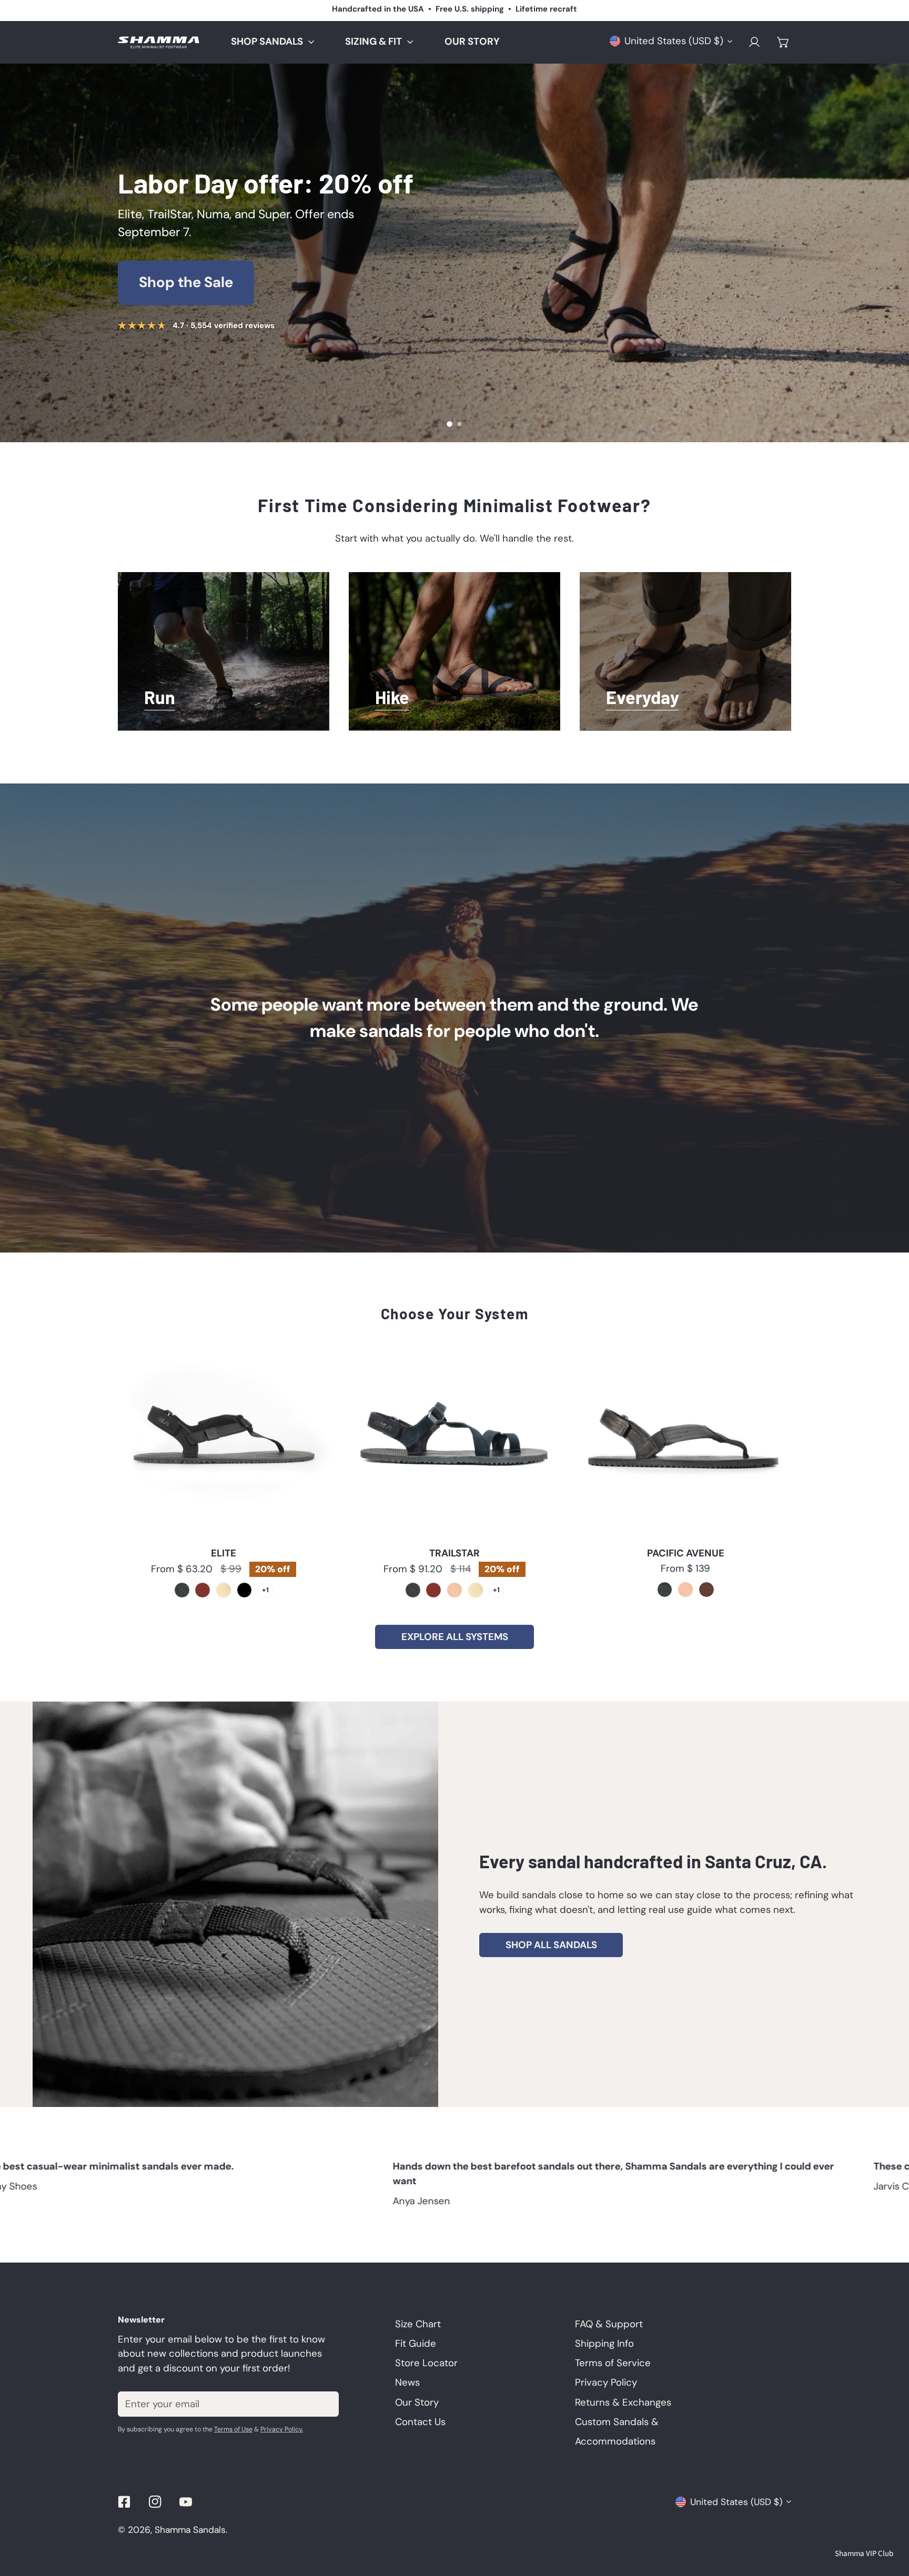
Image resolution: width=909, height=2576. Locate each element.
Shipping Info (604, 2344)
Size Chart (418, 2324)
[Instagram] (155, 2502)
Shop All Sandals (551, 1945)
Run (160, 699)
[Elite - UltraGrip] (182, 1590)
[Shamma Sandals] (159, 42)
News (407, 2382)
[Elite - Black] (245, 1590)
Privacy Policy (606, 2382)
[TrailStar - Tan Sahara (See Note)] (476, 1590)
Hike (392, 699)
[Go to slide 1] (450, 424)
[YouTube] (186, 2502)
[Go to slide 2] (459, 424)
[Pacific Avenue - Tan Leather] (685, 1590)
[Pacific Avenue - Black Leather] (665, 1590)
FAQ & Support (609, 2324)
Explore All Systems (455, 1637)
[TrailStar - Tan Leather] (454, 1590)
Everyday (643, 699)
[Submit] (323, 2404)
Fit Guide (416, 2344)
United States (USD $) (674, 41)
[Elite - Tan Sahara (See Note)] (224, 1590)
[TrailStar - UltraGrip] (413, 1590)
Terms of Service (613, 2363)
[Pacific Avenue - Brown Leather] (706, 1590)
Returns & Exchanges (623, 2402)
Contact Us (420, 2422)
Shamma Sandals (190, 2530)
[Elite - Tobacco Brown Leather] (203, 1590)
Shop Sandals (186, 282)
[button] (783, 42)
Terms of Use (233, 2429)
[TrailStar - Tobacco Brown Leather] (433, 1590)
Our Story (455, 1017)
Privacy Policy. (282, 2429)
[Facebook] (124, 2502)
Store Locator (426, 2363)
